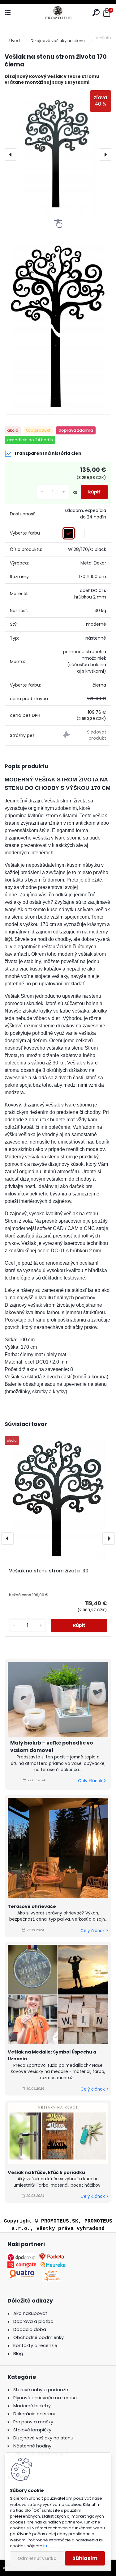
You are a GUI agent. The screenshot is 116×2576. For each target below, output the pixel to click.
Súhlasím (85, 2558)
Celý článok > (92, 1781)
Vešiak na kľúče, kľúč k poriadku (46, 2172)
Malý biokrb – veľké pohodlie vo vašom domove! (52, 1747)
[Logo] (58, 13)
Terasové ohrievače (32, 1906)
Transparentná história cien (48, 453)
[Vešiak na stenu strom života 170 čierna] (58, 154)
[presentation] (11, 154)
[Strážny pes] (85, 736)
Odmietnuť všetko (37, 2559)
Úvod (15, 41)
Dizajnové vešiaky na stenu (58, 41)
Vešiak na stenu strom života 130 (49, 1571)
